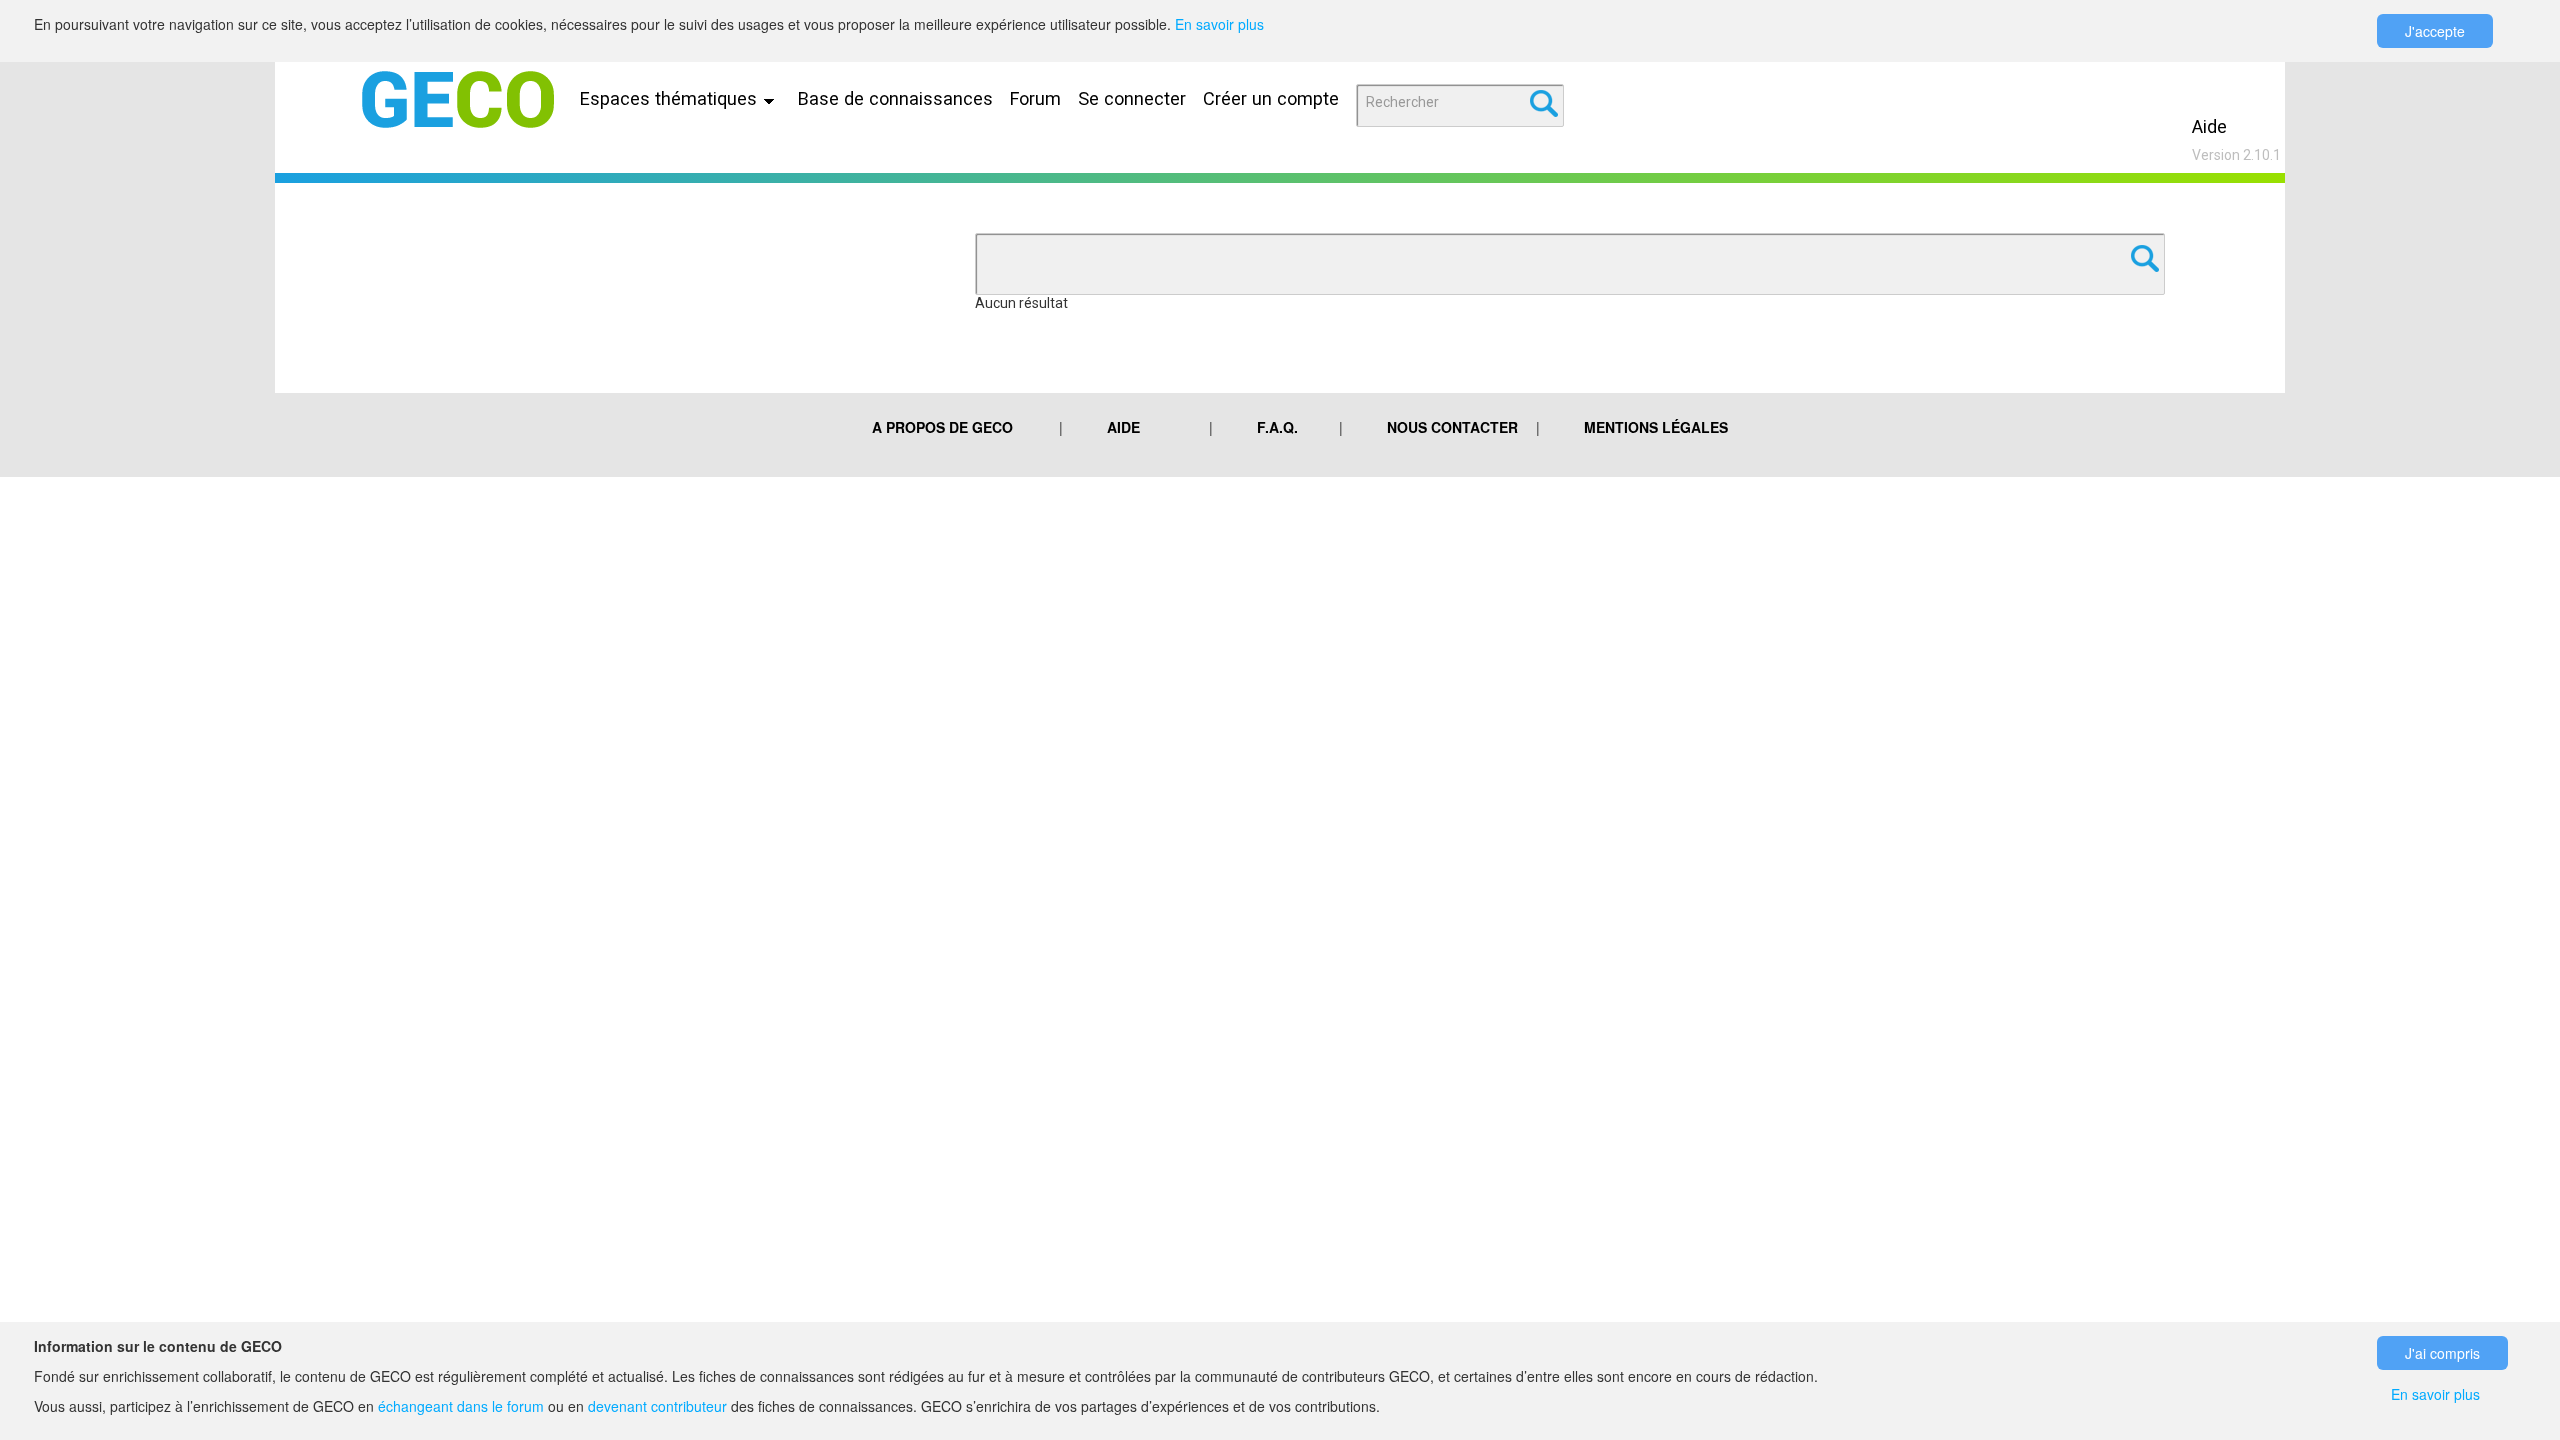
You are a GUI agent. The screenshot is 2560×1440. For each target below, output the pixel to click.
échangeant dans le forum (461, 1406)
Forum (1035, 98)
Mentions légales (1656, 427)
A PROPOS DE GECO (942, 427)
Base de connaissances (895, 98)
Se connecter (1132, 98)
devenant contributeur (657, 1406)
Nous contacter (1452, 427)
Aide (2209, 126)
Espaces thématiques (671, 98)
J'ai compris (2442, 1353)
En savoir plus (1219, 24)
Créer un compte (1271, 98)
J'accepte (2435, 31)
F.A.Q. (1277, 427)
